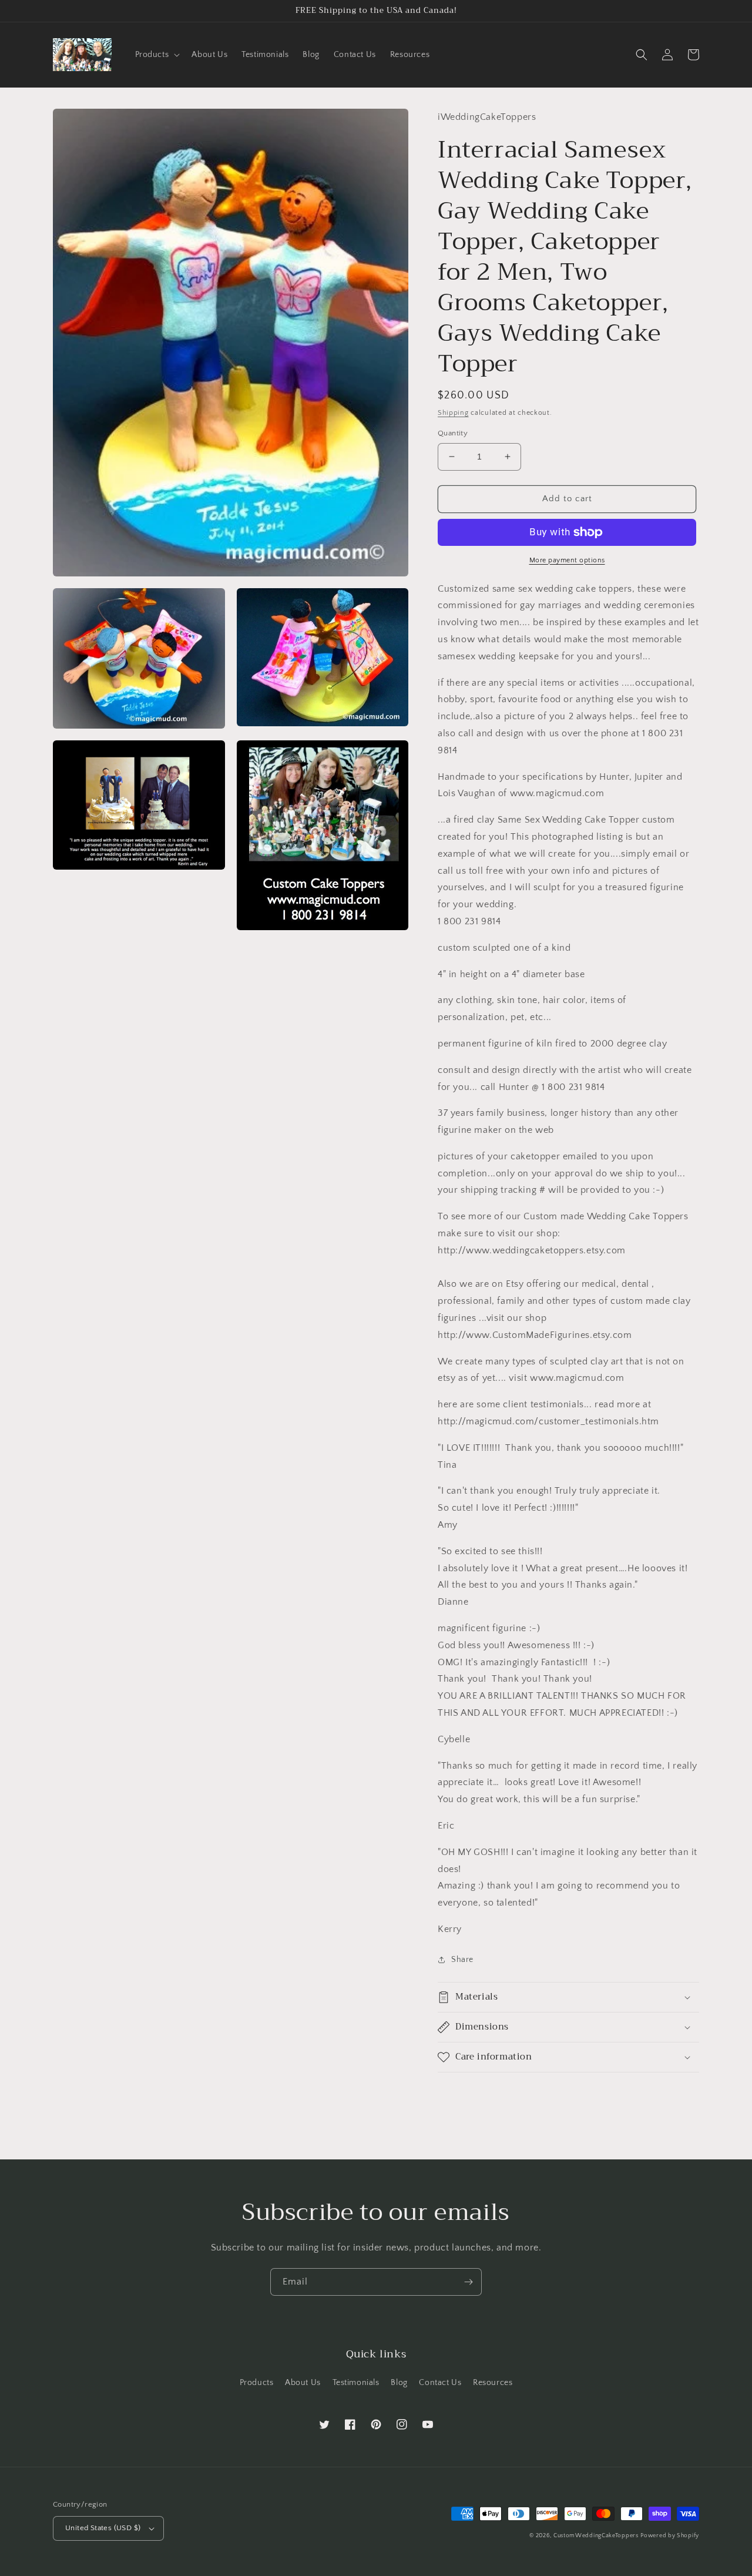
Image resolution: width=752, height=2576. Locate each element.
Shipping (453, 413)
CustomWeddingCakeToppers (596, 2536)
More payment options (567, 560)
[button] (157, 55)
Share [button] (462, 1960)
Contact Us (440, 2383)
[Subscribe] (468, 2282)
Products (257, 2383)
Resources (493, 2383)
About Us (303, 2383)
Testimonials (356, 2383)
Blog (399, 2383)
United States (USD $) (103, 2528)
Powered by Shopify (670, 2536)
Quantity (453, 433)
